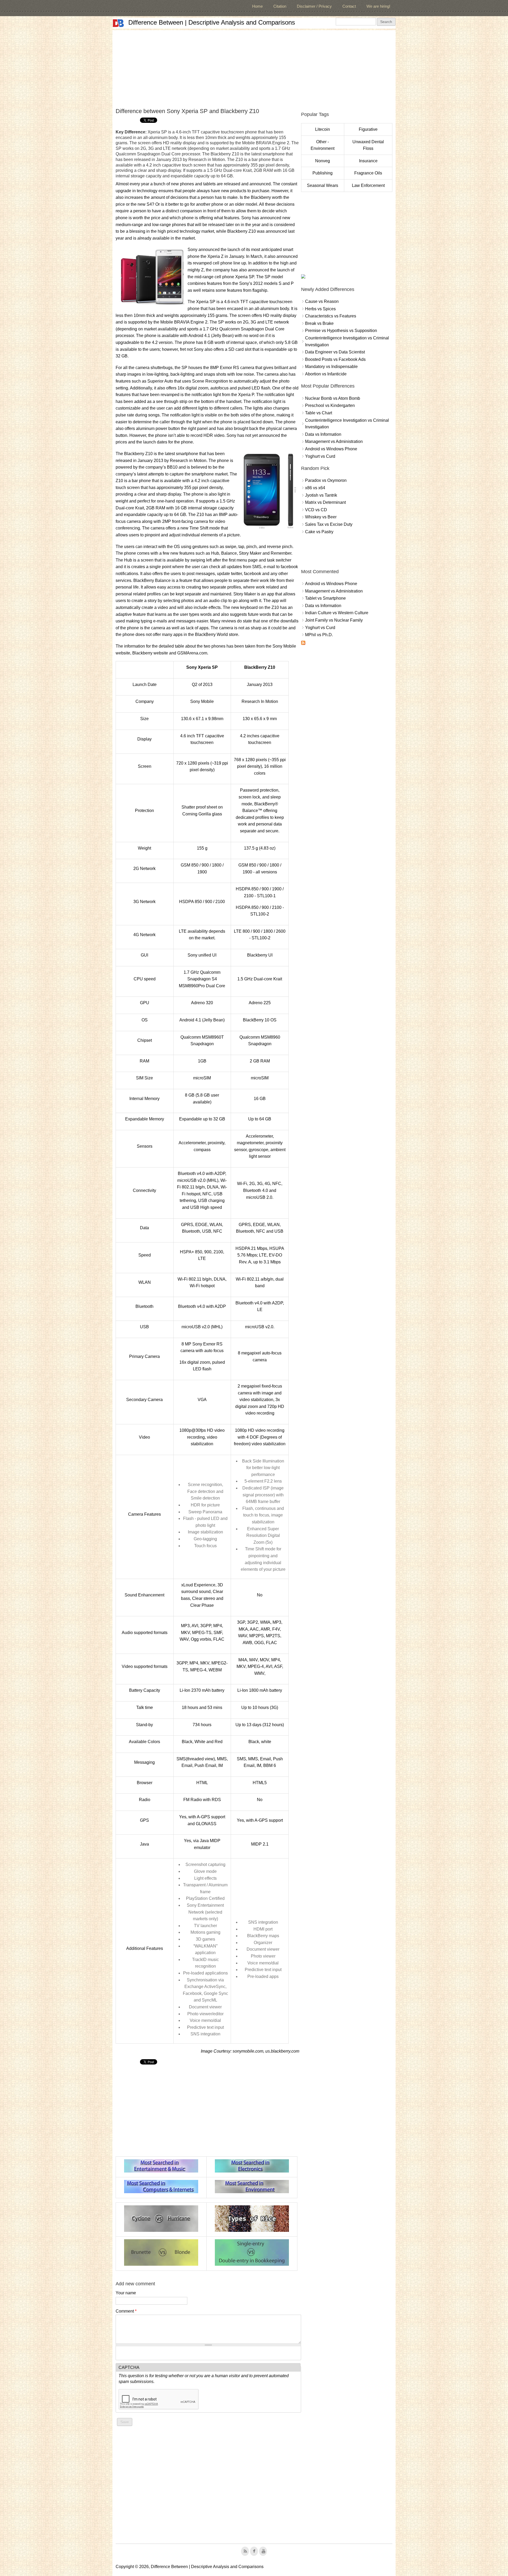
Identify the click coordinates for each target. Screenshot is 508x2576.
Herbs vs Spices (320, 309)
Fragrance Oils (368, 173)
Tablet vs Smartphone (325, 598)
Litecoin (323, 129)
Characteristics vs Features (331, 316)
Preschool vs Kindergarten (330, 405)
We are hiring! (378, 6)
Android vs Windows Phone (331, 449)
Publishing (323, 173)
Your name (126, 2293)
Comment (126, 2311)
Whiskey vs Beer (321, 517)
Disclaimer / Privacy (314, 6)
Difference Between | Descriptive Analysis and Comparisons (212, 22)
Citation (280, 6)
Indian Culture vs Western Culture (337, 613)
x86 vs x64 (315, 488)
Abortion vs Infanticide (326, 374)
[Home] (118, 23)
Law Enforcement (368, 185)
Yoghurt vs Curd (320, 456)
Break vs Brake (319, 323)
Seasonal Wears (323, 185)
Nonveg (323, 161)
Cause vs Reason (322, 301)
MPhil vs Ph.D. (319, 635)
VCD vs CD (316, 510)
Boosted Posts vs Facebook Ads (335, 359)
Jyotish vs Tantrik (321, 495)
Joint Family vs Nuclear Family (334, 620)
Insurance (368, 161)
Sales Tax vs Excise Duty (329, 524)
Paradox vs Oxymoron (326, 480)
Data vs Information (323, 434)
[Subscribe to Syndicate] (303, 643)
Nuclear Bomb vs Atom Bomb (333, 398)
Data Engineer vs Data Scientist (335, 352)
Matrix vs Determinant (325, 502)
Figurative (368, 129)
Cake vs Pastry (319, 532)
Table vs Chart (319, 413)
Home (257, 6)
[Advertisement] (254, 67)
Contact (349, 6)
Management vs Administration (334, 441)
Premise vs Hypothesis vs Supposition (341, 331)
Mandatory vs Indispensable (331, 367)
